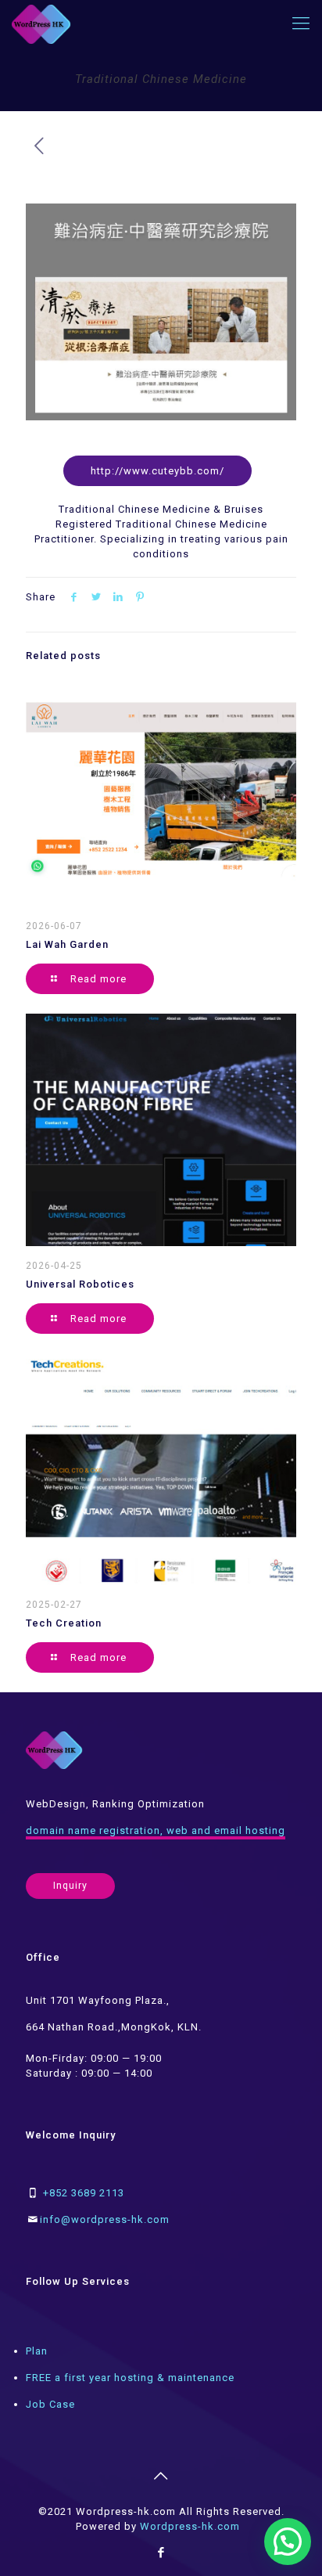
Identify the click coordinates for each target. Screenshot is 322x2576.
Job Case (50, 2404)
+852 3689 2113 (84, 2193)
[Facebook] (161, 2553)
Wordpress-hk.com (190, 2526)
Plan (37, 2351)
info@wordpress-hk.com (105, 2219)
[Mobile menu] (301, 23)
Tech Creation (64, 1623)
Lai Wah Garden (67, 944)
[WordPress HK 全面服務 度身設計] (41, 23)
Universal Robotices (80, 1284)
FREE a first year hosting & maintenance (130, 2378)
